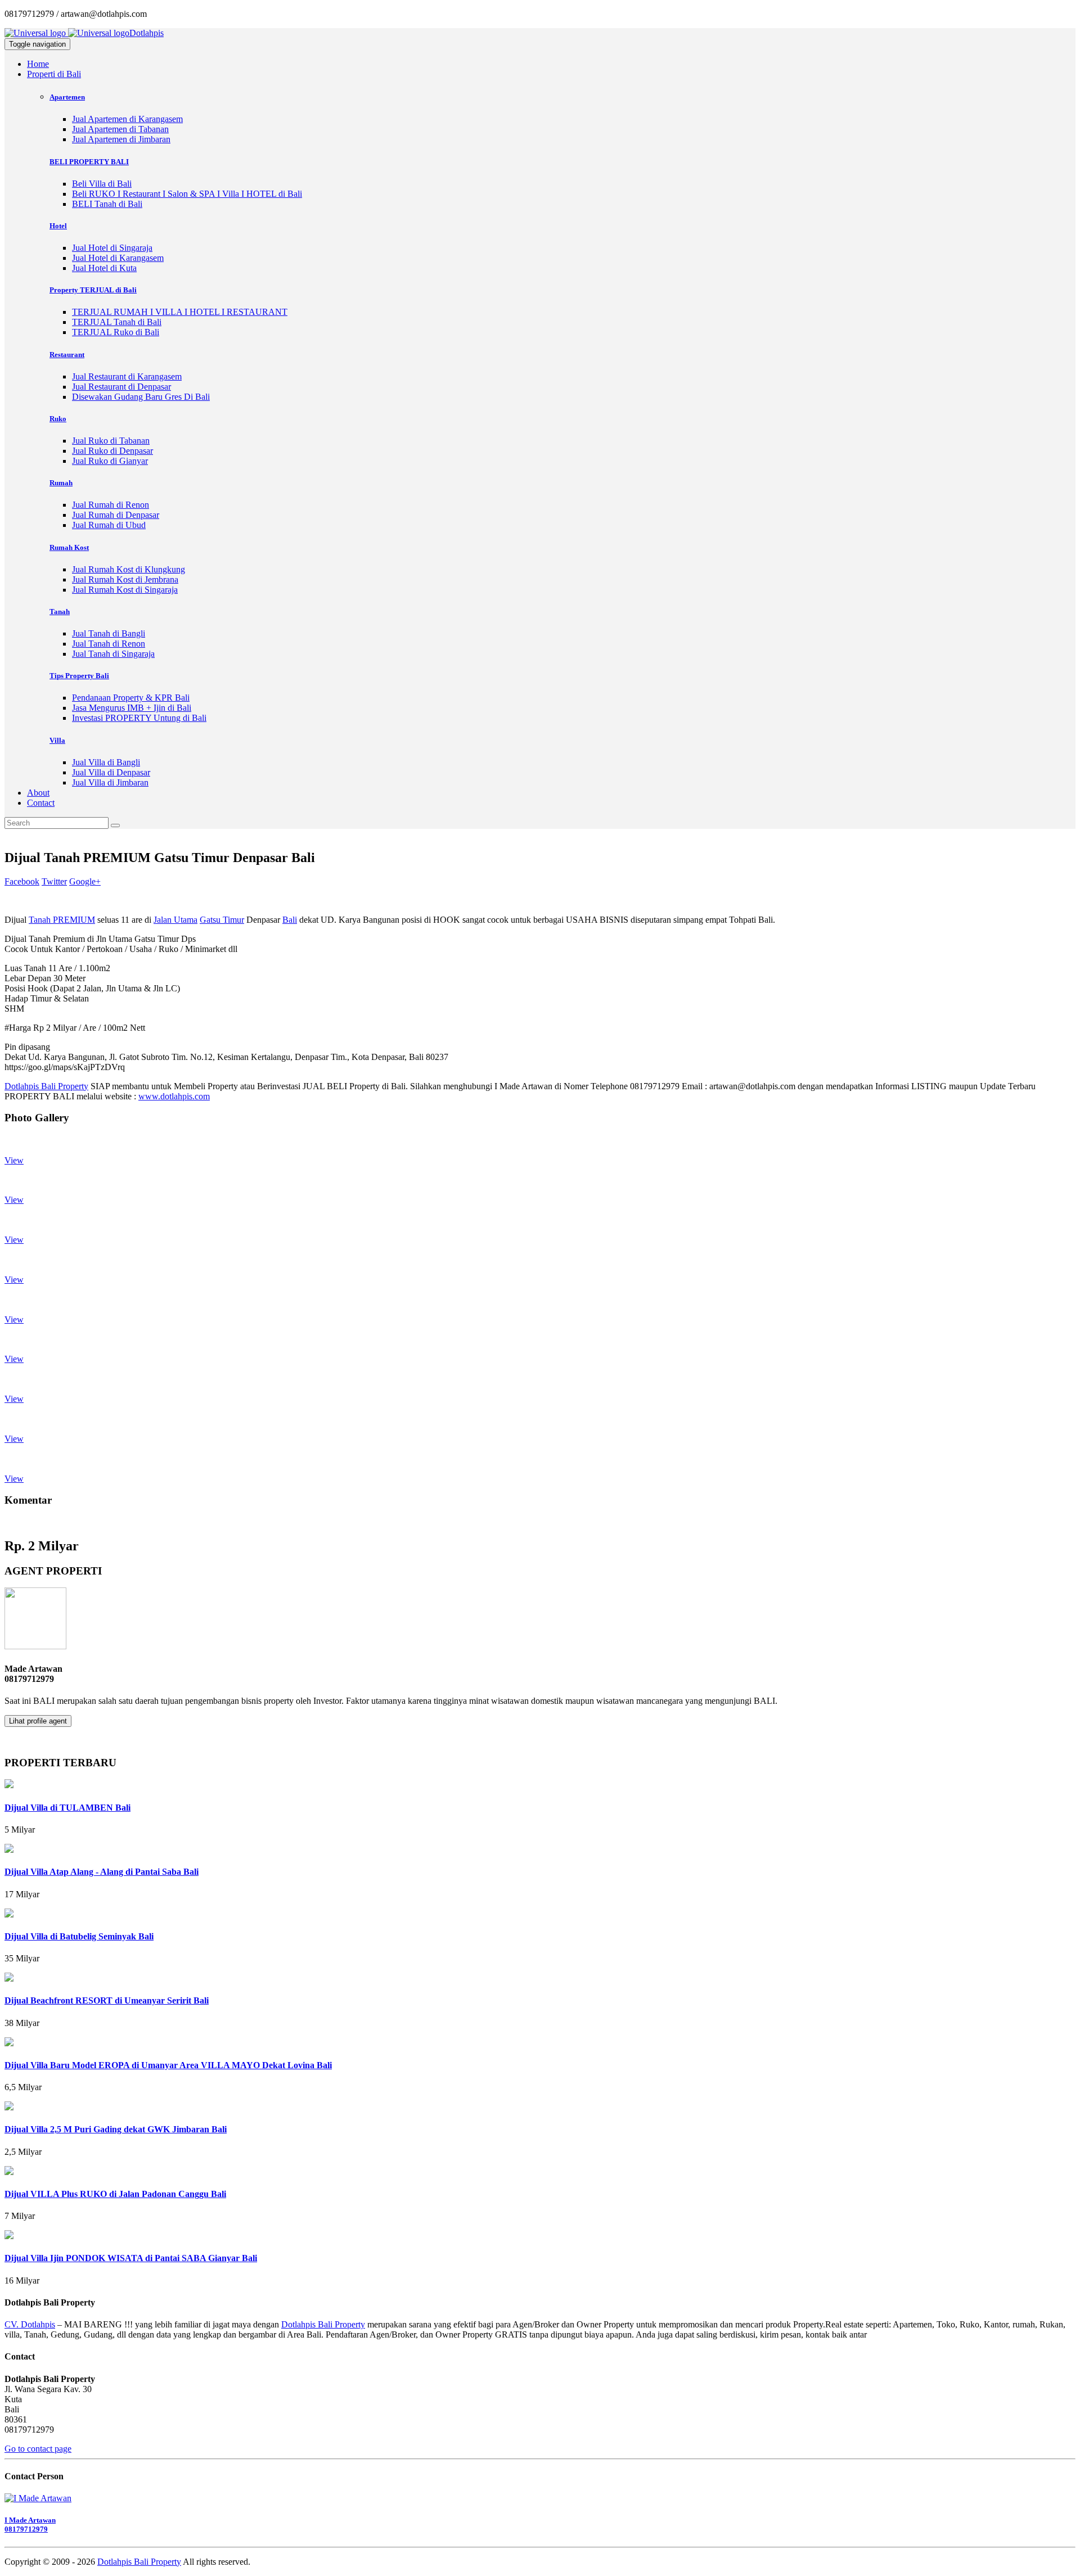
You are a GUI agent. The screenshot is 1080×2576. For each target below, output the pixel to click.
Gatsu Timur (222, 920)
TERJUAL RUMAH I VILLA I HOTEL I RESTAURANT (180, 312)
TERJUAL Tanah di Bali (117, 322)
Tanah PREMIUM (62, 920)
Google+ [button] (85, 881)
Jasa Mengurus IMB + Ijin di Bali (132, 708)
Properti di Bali (54, 74)
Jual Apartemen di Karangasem (127, 119)
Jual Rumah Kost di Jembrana (125, 579)
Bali (290, 920)
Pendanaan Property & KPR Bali (131, 698)
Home (38, 64)
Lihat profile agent (38, 1721)
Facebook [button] (22, 881)
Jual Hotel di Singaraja (112, 248)
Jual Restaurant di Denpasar (121, 387)
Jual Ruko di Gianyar (110, 461)
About (38, 793)
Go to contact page (38, 2449)
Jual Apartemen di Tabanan (120, 129)
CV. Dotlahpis (30, 2324)
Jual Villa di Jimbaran (110, 782)
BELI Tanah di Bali (107, 204)
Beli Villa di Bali (102, 184)
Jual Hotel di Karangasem (118, 258)
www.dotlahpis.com (174, 1096)
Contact (41, 803)
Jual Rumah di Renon (111, 505)
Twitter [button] (54, 881)
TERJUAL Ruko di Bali (116, 332)
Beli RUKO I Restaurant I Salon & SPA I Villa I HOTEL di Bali (187, 194)
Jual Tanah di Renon (109, 644)
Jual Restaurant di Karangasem (127, 376)
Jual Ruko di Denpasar (112, 451)
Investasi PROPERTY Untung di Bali (139, 718)
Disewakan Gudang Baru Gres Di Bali (141, 397)
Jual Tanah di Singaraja (113, 654)
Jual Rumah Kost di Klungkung (129, 569)
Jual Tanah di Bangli (109, 633)
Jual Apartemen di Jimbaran (121, 139)
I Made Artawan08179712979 (30, 2525)
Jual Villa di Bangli (106, 762)
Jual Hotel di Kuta (104, 268)
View (14, 1160)
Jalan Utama (175, 920)
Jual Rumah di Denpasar (116, 515)
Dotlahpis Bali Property (46, 1086)
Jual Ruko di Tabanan (111, 441)
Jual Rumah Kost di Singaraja (125, 590)
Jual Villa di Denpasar (111, 772)
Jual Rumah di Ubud (109, 525)
